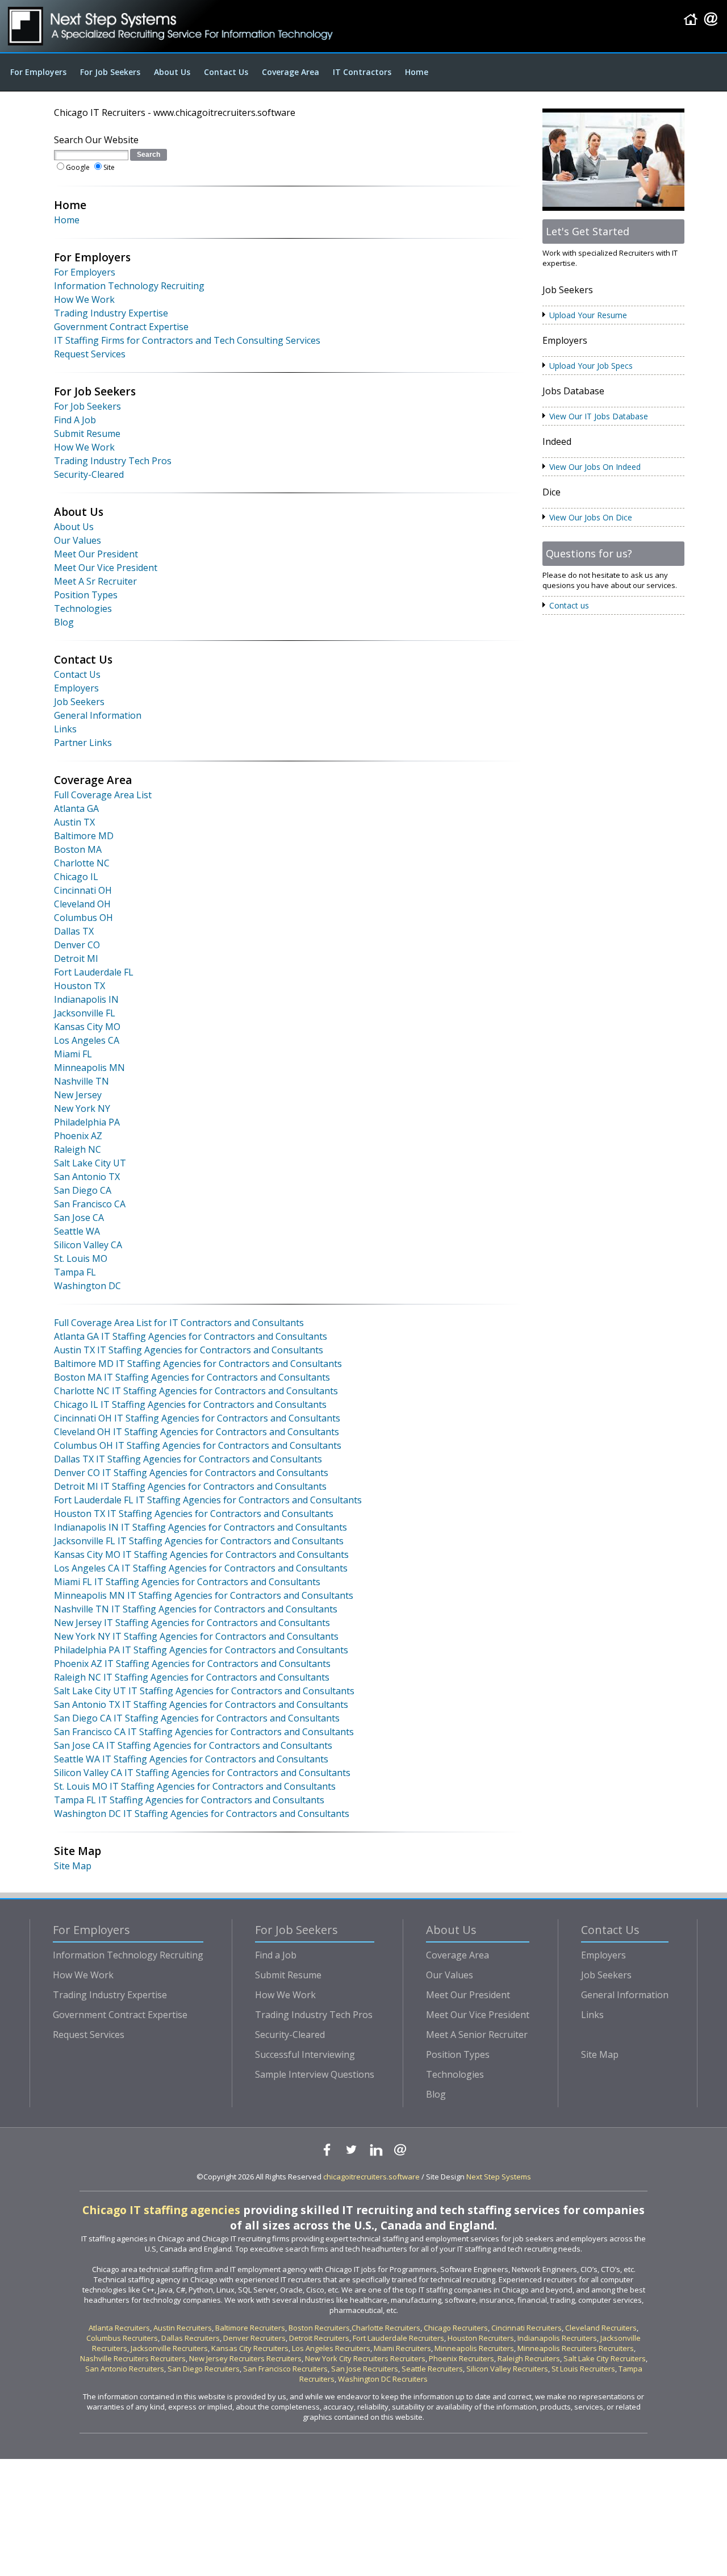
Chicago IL (76, 877)
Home (417, 72)
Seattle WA (77, 1231)
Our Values (78, 540)
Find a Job (276, 1955)
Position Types (86, 595)
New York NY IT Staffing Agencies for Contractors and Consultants (196, 1636)
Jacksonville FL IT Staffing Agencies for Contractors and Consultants (199, 1541)
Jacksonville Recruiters (169, 2348)
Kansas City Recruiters (250, 2348)
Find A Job (75, 420)
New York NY (82, 1108)
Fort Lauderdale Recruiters (398, 2338)
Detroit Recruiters (319, 2338)
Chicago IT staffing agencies (161, 2210)
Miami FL (73, 1054)
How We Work (84, 299)
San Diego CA (83, 1190)
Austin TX (74, 822)
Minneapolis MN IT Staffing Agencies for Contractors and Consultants (204, 1595)
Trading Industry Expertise (111, 313)
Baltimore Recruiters (250, 2328)
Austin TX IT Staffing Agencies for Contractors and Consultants (189, 1350)
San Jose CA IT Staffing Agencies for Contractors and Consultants (193, 1745)
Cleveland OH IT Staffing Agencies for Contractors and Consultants (197, 1432)
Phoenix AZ (78, 1136)
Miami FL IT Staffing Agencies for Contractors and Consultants (187, 1582)
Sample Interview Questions (315, 2074)
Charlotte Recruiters (386, 2328)
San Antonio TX (87, 1177)
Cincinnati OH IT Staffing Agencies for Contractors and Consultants (197, 1418)
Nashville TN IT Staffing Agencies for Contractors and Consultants (196, 1609)
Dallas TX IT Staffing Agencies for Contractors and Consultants (188, 1459)
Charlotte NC (82, 863)
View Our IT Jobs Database (599, 416)
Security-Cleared (89, 474)
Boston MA (78, 849)
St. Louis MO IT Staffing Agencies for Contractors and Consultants (195, 1786)
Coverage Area (291, 72)
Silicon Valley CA (88, 1245)
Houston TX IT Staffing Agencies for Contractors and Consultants (194, 1514)
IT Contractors (362, 72)
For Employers (38, 72)
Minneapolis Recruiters (474, 2348)
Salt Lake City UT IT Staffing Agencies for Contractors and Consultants (204, 1691)
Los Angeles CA (87, 1040)
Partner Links (83, 743)
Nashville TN (82, 1081)
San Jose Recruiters (365, 2369)
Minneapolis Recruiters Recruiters (576, 2348)
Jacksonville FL (85, 1013)
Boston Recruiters (319, 2328)
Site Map (73, 1866)
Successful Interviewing (305, 2054)
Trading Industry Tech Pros (113, 461)
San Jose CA (79, 1218)
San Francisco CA (90, 1204)
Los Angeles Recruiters (331, 2348)
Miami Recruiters (402, 2348)
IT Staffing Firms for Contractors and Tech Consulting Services (187, 340)
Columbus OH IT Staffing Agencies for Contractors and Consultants (198, 1445)
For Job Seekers (110, 72)
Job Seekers (79, 702)
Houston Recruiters (481, 2338)
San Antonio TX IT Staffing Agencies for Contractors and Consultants (201, 1704)
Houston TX (80, 986)
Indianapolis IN (86, 999)
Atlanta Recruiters (119, 2328)
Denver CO (77, 945)
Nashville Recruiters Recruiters (133, 2358)
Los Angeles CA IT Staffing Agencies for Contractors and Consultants (201, 1568)
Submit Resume (87, 433)
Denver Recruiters (254, 2338)
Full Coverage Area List (103, 795)
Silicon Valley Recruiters (507, 2369)
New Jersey (78, 1095)
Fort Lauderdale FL (94, 972)
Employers (76, 688)
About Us (172, 72)
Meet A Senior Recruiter (477, 2035)
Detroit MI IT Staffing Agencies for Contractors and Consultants (190, 1486)
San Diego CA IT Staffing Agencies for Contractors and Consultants (197, 1718)
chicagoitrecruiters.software (371, 2177)
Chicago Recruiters (456, 2328)
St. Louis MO (81, 1258)
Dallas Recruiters (191, 2338)
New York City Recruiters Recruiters (365, 2358)
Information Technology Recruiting (129, 286)
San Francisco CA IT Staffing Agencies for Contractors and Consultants (204, 1732)
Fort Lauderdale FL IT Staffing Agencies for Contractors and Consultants (208, 1500)
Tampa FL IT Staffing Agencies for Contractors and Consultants (189, 1800)
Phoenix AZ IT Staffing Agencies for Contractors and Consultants (192, 1664)
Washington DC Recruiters (383, 2379)
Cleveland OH (82, 904)
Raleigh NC (78, 1149)
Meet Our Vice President (106, 568)
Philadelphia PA (87, 1122)
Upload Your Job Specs (591, 366)
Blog (64, 622)
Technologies (83, 608)
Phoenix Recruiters (461, 2358)
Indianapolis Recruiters (557, 2338)
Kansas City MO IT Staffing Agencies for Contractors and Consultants (201, 1554)
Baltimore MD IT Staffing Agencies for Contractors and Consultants (198, 1364)
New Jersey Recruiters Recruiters (245, 2358)
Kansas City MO (87, 1027)
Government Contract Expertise (121, 327)
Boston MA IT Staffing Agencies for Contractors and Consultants (192, 1377)
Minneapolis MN (89, 1068)
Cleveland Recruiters (601, 2328)
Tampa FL (75, 1272)
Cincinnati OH (83, 890)
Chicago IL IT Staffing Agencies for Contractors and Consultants (190, 1404)
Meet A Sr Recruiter (95, 581)
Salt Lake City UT (90, 1163)
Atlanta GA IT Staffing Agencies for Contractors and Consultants (191, 1336)
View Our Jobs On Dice (591, 517)
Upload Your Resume (588, 315)
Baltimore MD (84, 836)
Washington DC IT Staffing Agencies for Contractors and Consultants (202, 1814)
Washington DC (87, 1286)
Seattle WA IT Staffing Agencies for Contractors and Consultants (191, 1759)
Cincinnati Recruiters (527, 2328)
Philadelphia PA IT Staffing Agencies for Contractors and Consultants (201, 1650)
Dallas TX (74, 931)
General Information (98, 715)
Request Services (90, 354)
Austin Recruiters (183, 2328)
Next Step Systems (499, 2177)
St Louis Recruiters (583, 2369)
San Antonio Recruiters (125, 2369)
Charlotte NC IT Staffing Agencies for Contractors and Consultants (196, 1391)
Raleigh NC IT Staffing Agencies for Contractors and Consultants (192, 1677)
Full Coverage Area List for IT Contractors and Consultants (179, 1323)
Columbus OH (83, 918)
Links (65, 729)
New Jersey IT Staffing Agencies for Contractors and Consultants (192, 1623)
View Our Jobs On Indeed (595, 467)
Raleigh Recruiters (529, 2358)
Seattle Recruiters (432, 2369)
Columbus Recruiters (122, 2338)
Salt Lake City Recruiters (605, 2358)
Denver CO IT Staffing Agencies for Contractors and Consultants (191, 1473)
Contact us (569, 605)
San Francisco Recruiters (285, 2369)
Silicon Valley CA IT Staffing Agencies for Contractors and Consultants (202, 1773)
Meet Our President (96, 554)
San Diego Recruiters (204, 2369)
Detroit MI (76, 958)
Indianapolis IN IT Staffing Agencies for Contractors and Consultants (200, 1527)
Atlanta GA (76, 808)
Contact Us (226, 72)
